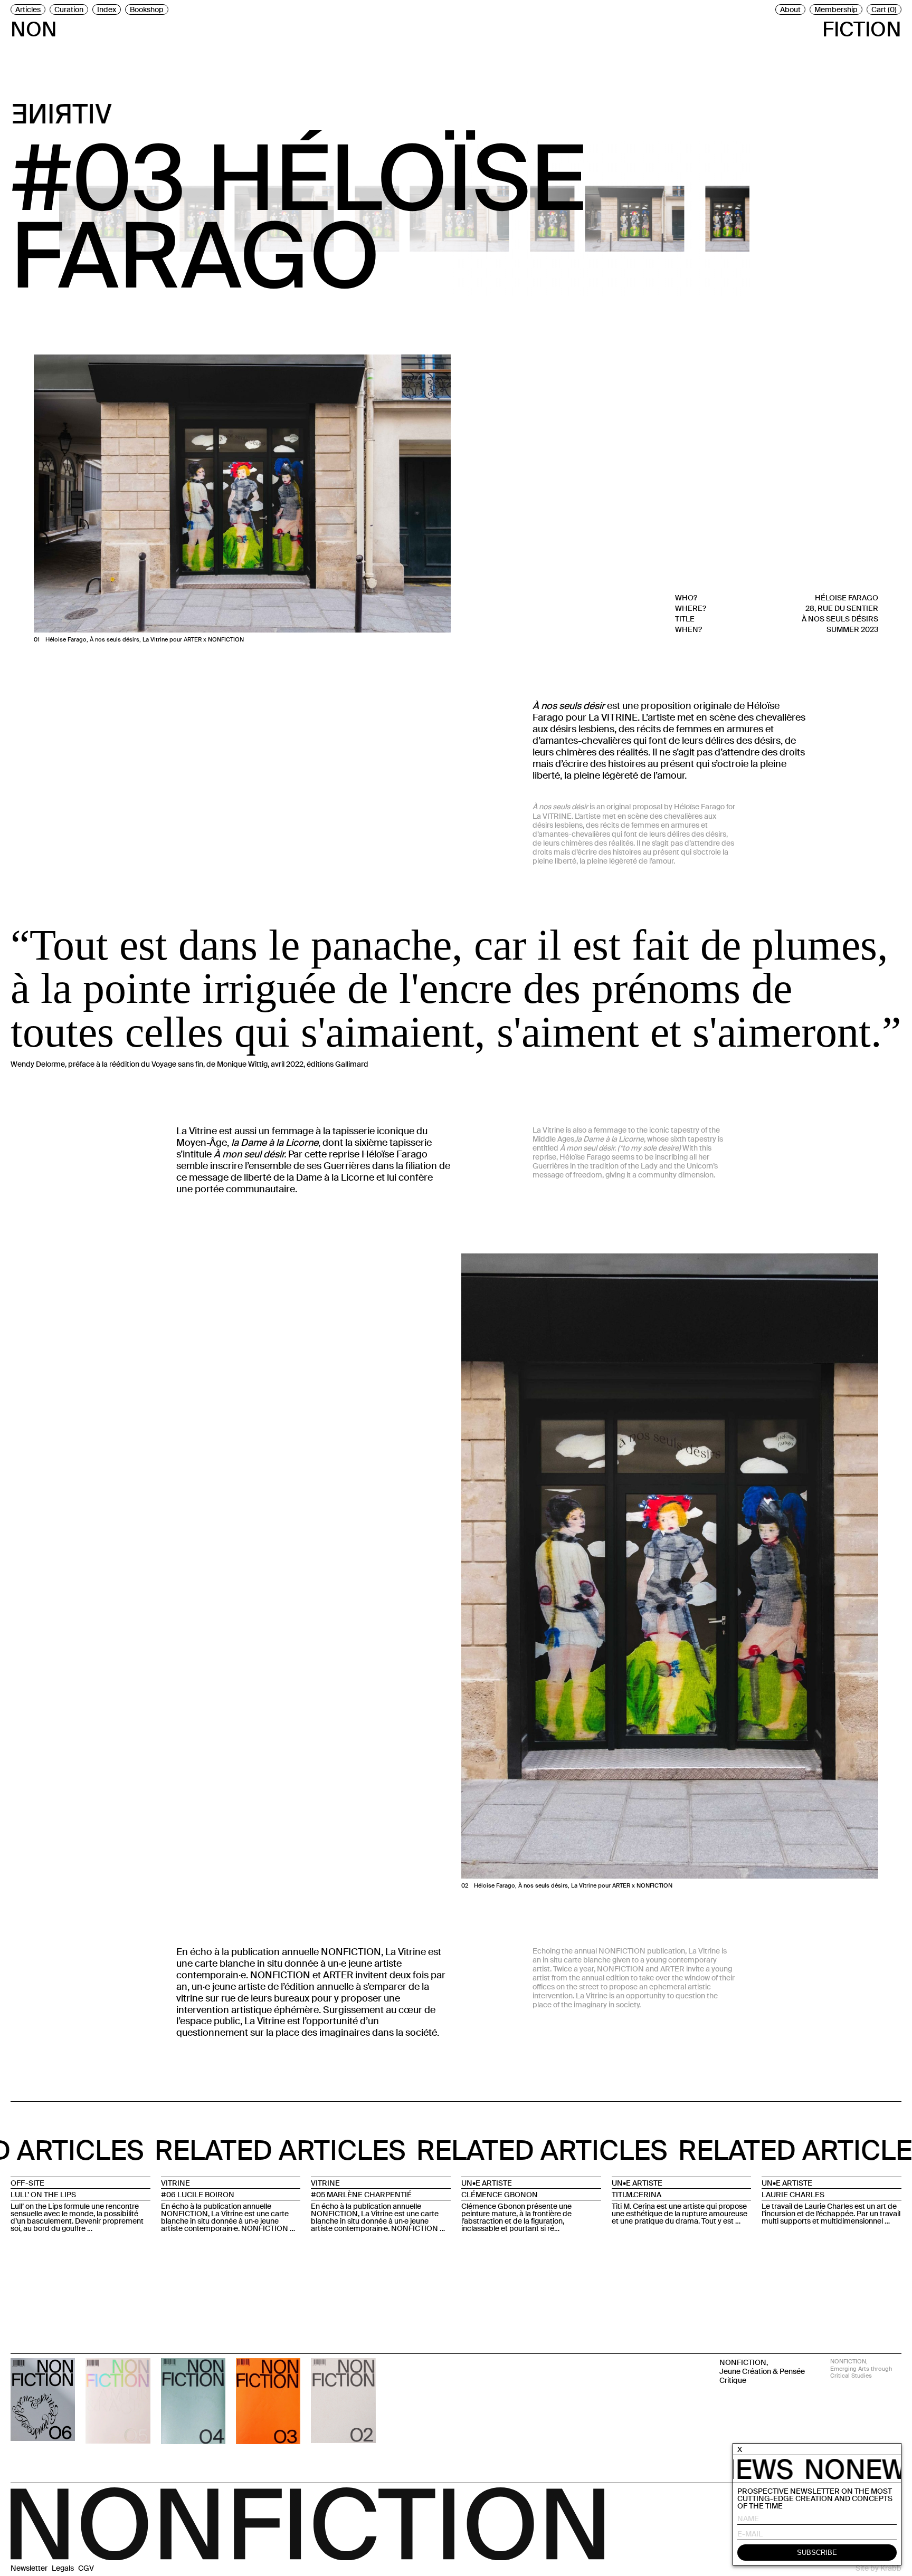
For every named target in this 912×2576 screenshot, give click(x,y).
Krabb (891, 2568)
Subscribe (817, 2553)
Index (107, 9)
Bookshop (147, 9)
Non (34, 27)
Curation (69, 9)
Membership (836, 9)
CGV (86, 2568)
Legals (63, 2568)
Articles (28, 9)
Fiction (862, 27)
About (790, 9)
